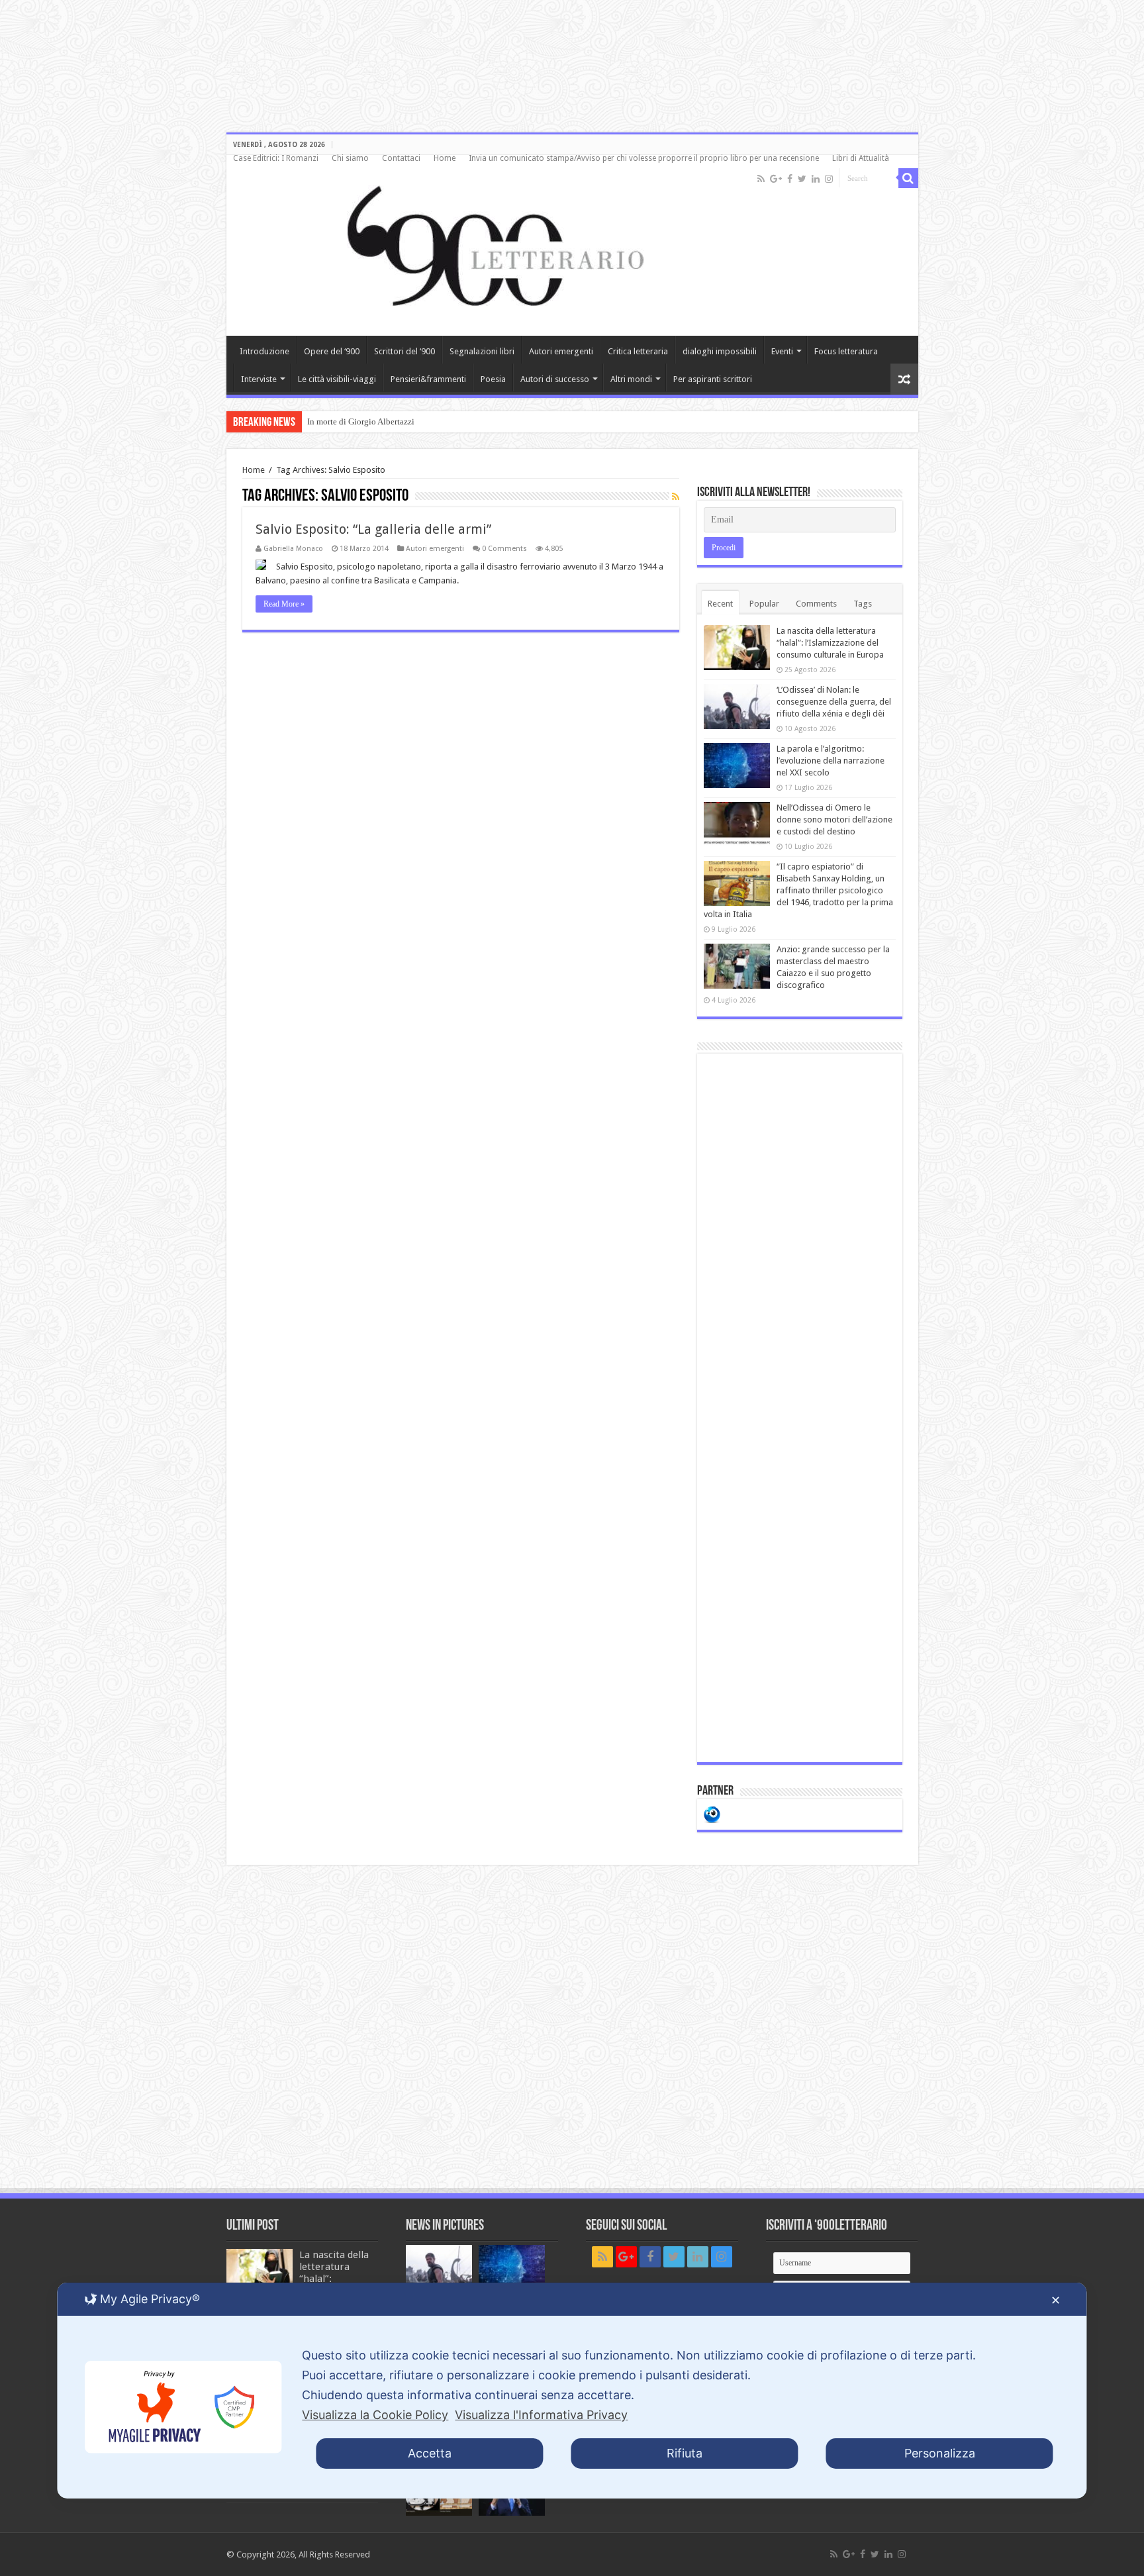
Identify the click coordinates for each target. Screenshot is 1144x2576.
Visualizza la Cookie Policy (375, 2415)
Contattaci (401, 158)
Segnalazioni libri (482, 351)
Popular (764, 604)
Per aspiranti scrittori (713, 379)
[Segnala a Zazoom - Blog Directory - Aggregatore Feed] (712, 1813)
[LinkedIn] (816, 179)
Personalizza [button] (940, 2453)
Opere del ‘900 (332, 351)
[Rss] (761, 179)
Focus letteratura (846, 351)
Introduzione (264, 351)
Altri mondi (631, 379)
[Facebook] (790, 179)
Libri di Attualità (861, 158)
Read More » (284, 604)
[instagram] (829, 179)
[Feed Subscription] (676, 497)
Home (445, 158)
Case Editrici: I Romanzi (276, 158)
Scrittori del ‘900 (405, 351)
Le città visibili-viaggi (337, 379)
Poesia (493, 379)
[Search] (908, 178)
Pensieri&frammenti (428, 379)
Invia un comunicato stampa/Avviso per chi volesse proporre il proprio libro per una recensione (644, 158)
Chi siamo (350, 158)
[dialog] (572, 2391)
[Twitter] (802, 179)
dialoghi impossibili (720, 351)
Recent (720, 604)
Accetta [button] (430, 2453)
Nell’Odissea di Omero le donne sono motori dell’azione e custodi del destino (834, 819)
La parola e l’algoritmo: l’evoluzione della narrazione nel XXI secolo (831, 761)
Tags (863, 604)
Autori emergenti (561, 351)
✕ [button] (1056, 2300)
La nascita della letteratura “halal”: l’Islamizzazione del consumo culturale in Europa (830, 643)
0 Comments (504, 549)
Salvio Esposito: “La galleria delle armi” (373, 529)
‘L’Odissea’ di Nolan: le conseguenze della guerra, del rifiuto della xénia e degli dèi (834, 702)
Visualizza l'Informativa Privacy (541, 2415)
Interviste (259, 379)
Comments (816, 604)
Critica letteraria (638, 351)
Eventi (782, 351)
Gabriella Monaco (293, 549)
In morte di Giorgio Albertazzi (361, 421)
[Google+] (776, 179)
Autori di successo (555, 379)
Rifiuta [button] (685, 2453)
